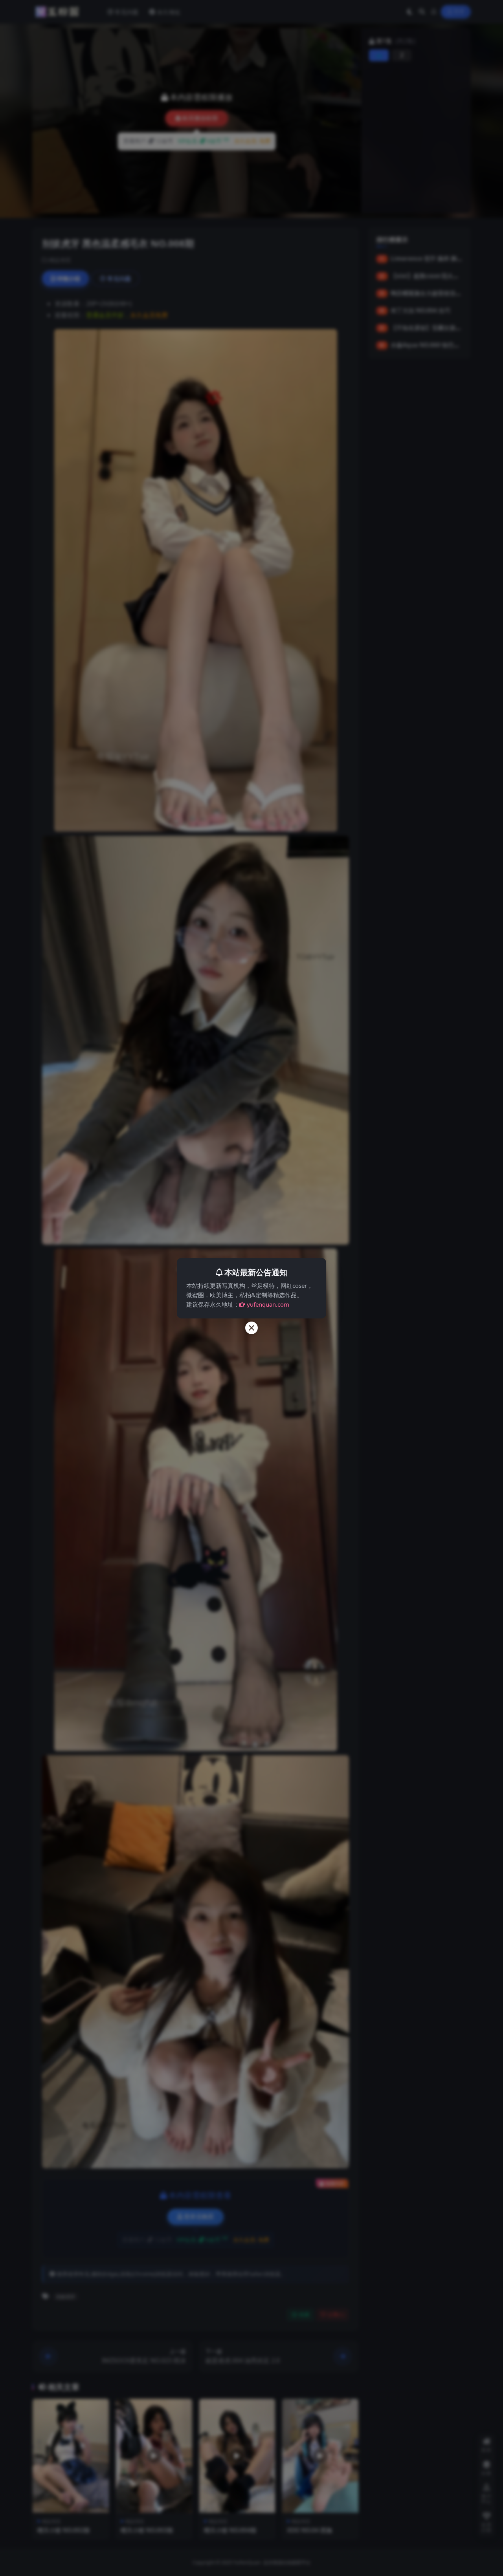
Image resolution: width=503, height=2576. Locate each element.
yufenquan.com (268, 1304)
